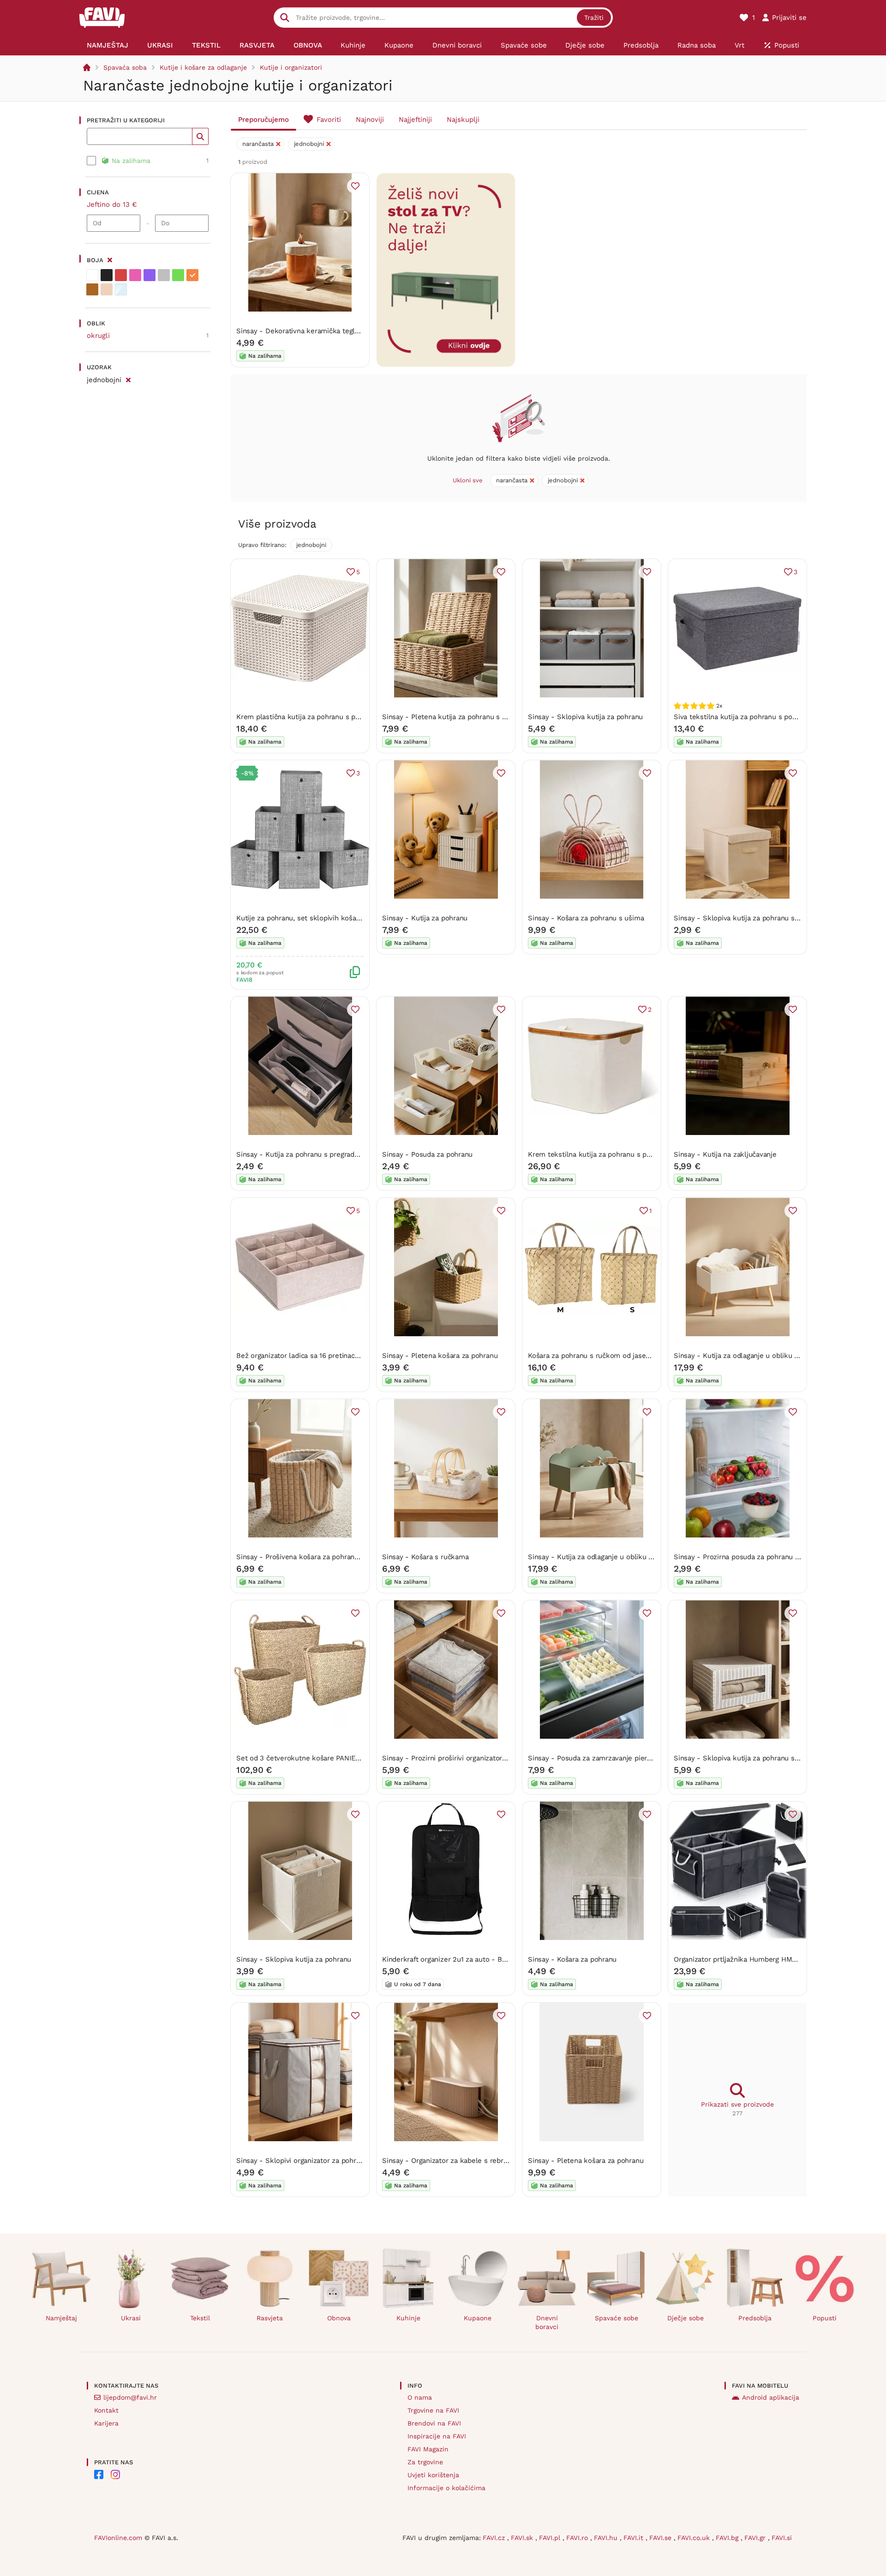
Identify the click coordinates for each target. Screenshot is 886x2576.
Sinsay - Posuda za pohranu (427, 1154)
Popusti (825, 2318)
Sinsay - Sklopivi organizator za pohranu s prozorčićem (326, 2161)
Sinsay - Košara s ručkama (425, 1557)
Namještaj (61, 2318)
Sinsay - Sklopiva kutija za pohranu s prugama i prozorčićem (772, 1758)
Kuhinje (408, 2318)
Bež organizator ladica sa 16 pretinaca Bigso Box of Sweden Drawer (346, 1356)
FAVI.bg (728, 2538)
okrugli (98, 336)
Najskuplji (463, 120)
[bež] (107, 289)
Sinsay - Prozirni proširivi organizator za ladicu (458, 1758)
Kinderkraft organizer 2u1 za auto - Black (449, 1959)
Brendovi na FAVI (434, 2423)
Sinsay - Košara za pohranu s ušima (586, 918)
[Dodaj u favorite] (355, 186)
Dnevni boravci (547, 2322)
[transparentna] (121, 289)
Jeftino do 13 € (112, 204)
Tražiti (594, 18)
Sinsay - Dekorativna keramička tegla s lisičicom (316, 331)
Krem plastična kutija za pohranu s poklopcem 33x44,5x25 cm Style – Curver (363, 717)
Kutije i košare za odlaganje (203, 67)
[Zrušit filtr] (128, 378)
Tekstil (200, 2318)
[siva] (164, 275)
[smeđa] (92, 289)
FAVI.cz (495, 2538)
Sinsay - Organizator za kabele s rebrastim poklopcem (471, 2161)
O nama (420, 2397)
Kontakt (106, 2410)
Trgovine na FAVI (433, 2410)
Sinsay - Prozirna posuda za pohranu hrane (744, 1557)
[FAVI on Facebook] (99, 2474)
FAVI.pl (551, 2538)
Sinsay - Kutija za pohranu (425, 918)
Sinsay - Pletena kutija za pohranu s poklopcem (460, 717)
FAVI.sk (523, 2538)
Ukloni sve (468, 480)
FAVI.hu (607, 2538)
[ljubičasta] (150, 275)
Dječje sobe (685, 2318)
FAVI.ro (578, 2538)
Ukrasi (131, 2318)
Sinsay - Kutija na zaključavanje (725, 1154)
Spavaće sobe (617, 2318)
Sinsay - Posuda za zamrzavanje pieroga (593, 1758)
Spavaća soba (125, 67)
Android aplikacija (771, 2397)
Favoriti (329, 120)
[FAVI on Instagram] (115, 2474)
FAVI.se (662, 2538)
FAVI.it (635, 2538)
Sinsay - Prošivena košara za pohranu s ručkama (315, 1557)
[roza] (135, 275)
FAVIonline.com (118, 2538)
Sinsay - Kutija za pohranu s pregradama (302, 1154)
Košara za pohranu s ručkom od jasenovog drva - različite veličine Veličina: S (653, 1356)
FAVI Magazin (428, 2449)
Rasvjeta (270, 2318)
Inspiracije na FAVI (437, 2436)
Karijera (106, 2423)
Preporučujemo (263, 120)
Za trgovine (425, 2462)
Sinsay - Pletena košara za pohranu (440, 1356)
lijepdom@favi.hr (130, 2397)
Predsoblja (755, 2318)
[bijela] (92, 275)
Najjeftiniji (415, 120)
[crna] (107, 275)
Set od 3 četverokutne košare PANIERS (300, 1758)
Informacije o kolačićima (446, 2488)
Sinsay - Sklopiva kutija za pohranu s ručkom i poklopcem (769, 918)
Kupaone (478, 2318)
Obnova (339, 2318)
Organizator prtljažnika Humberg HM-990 (741, 1959)
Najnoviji (370, 120)
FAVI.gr (756, 2538)
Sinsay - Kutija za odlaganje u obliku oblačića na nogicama (769, 1356)
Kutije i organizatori (291, 67)
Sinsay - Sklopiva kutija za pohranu (585, 717)
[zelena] (178, 275)
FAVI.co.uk (695, 2538)
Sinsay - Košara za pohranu (572, 1959)
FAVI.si (782, 2538)
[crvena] (121, 275)
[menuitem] (108, 45)
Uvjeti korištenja (433, 2475)
